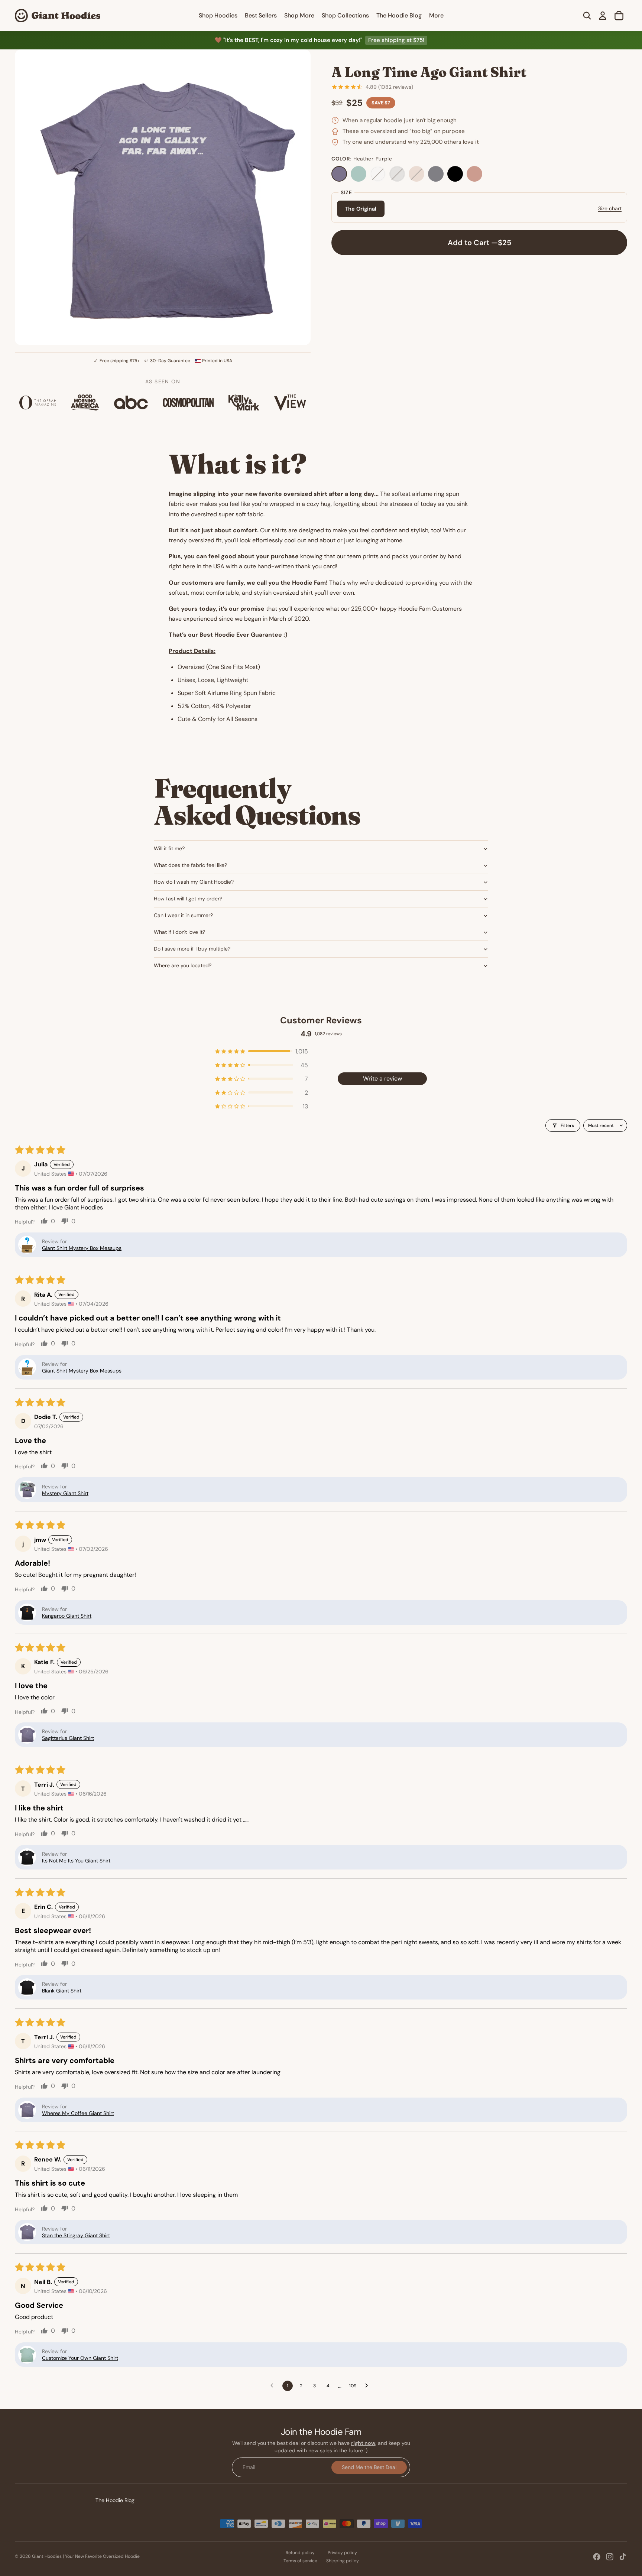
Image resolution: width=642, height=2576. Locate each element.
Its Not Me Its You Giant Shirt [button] (76, 1861)
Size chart (610, 208)
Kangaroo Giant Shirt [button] (67, 1616)
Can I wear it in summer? (183, 915)
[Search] (587, 16)
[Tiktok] (623, 2557)
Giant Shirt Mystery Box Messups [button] (82, 1248)
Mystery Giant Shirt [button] (65, 1493)
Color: (362, 159)
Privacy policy (342, 2553)
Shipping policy (343, 2561)
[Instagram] (610, 2557)
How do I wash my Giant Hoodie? (194, 882)
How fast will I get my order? (188, 899)
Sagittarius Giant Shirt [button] (68, 1738)
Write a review (382, 1079)
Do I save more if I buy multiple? (192, 949)
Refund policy (300, 2553)
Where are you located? (183, 965)
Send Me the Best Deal (369, 2467)
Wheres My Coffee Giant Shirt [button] (78, 2113)
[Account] (603, 16)
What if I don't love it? (179, 932)
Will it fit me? (169, 848)
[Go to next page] (369, 2386)
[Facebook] (597, 2557)
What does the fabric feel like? (190, 865)
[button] (262, 1051)
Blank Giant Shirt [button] (62, 1991)
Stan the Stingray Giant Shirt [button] (76, 2235)
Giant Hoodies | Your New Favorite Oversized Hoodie (86, 2556)
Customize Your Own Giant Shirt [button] (80, 2358)
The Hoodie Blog (115, 2500)
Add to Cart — (479, 243)
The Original (361, 209)
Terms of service (300, 2561)
